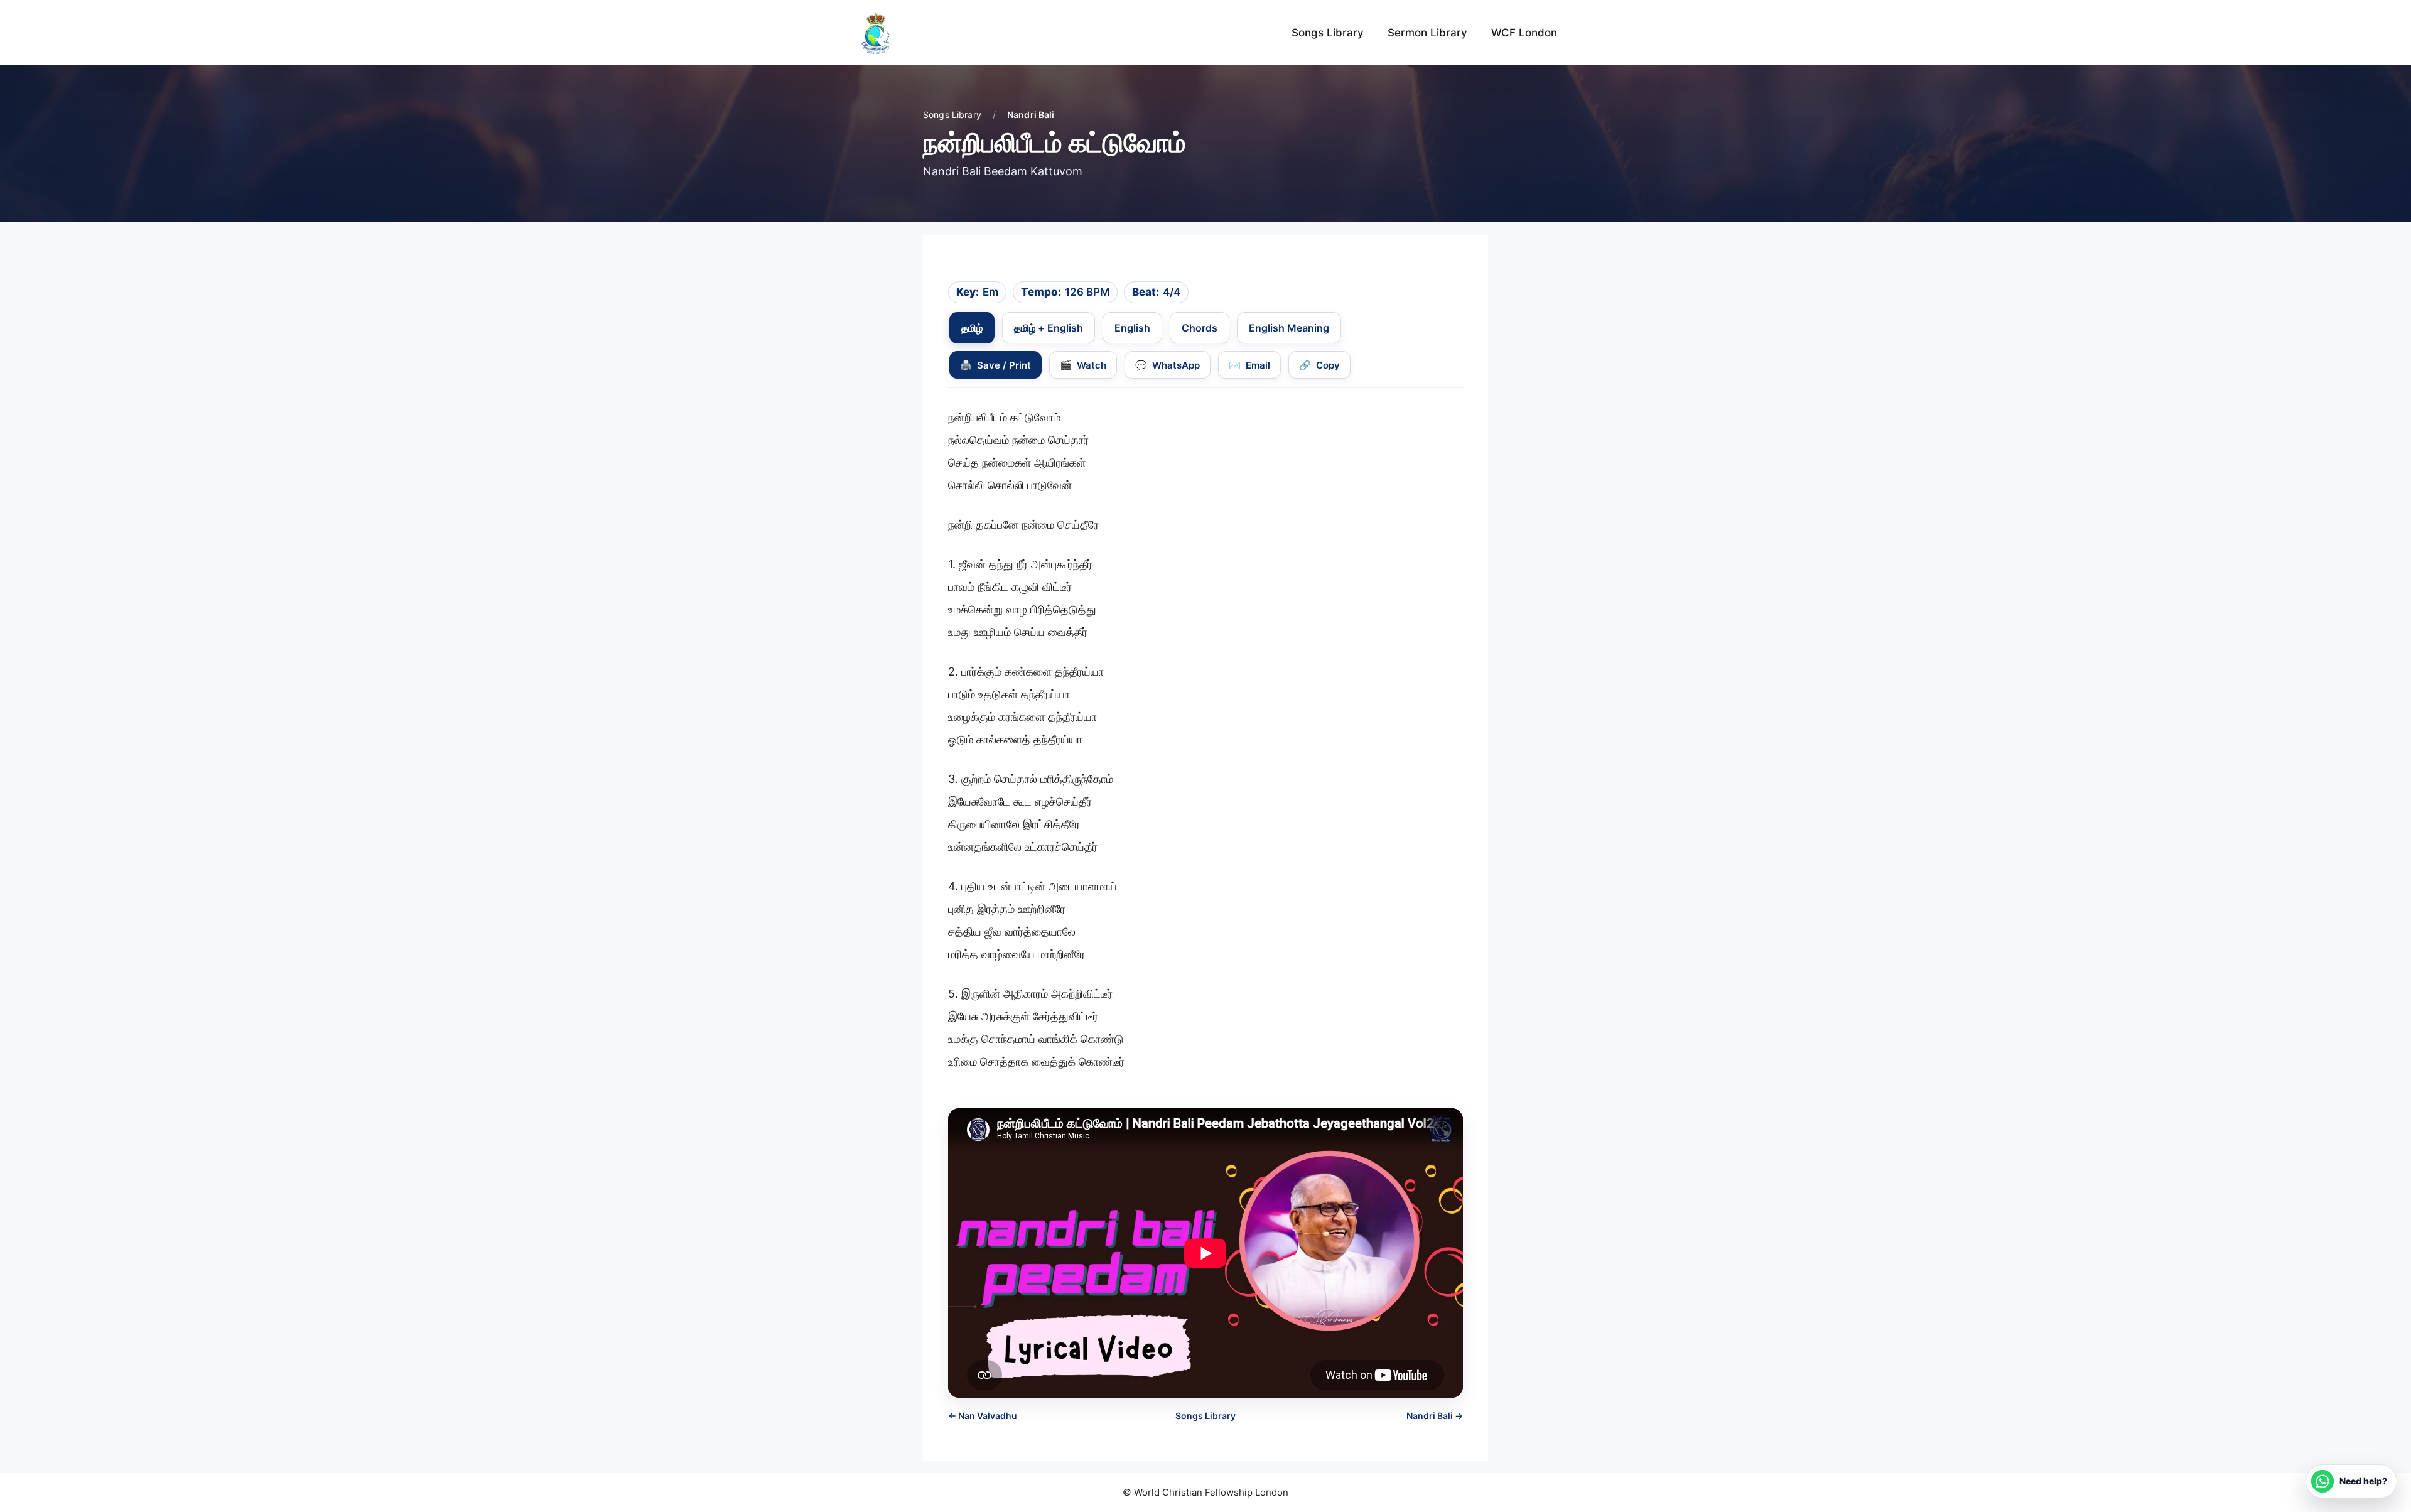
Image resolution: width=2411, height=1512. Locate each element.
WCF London (1524, 33)
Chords (1200, 328)
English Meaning (1289, 328)
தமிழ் (972, 328)
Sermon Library (1427, 33)
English (1132, 328)
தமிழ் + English (1049, 328)
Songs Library (1328, 33)
